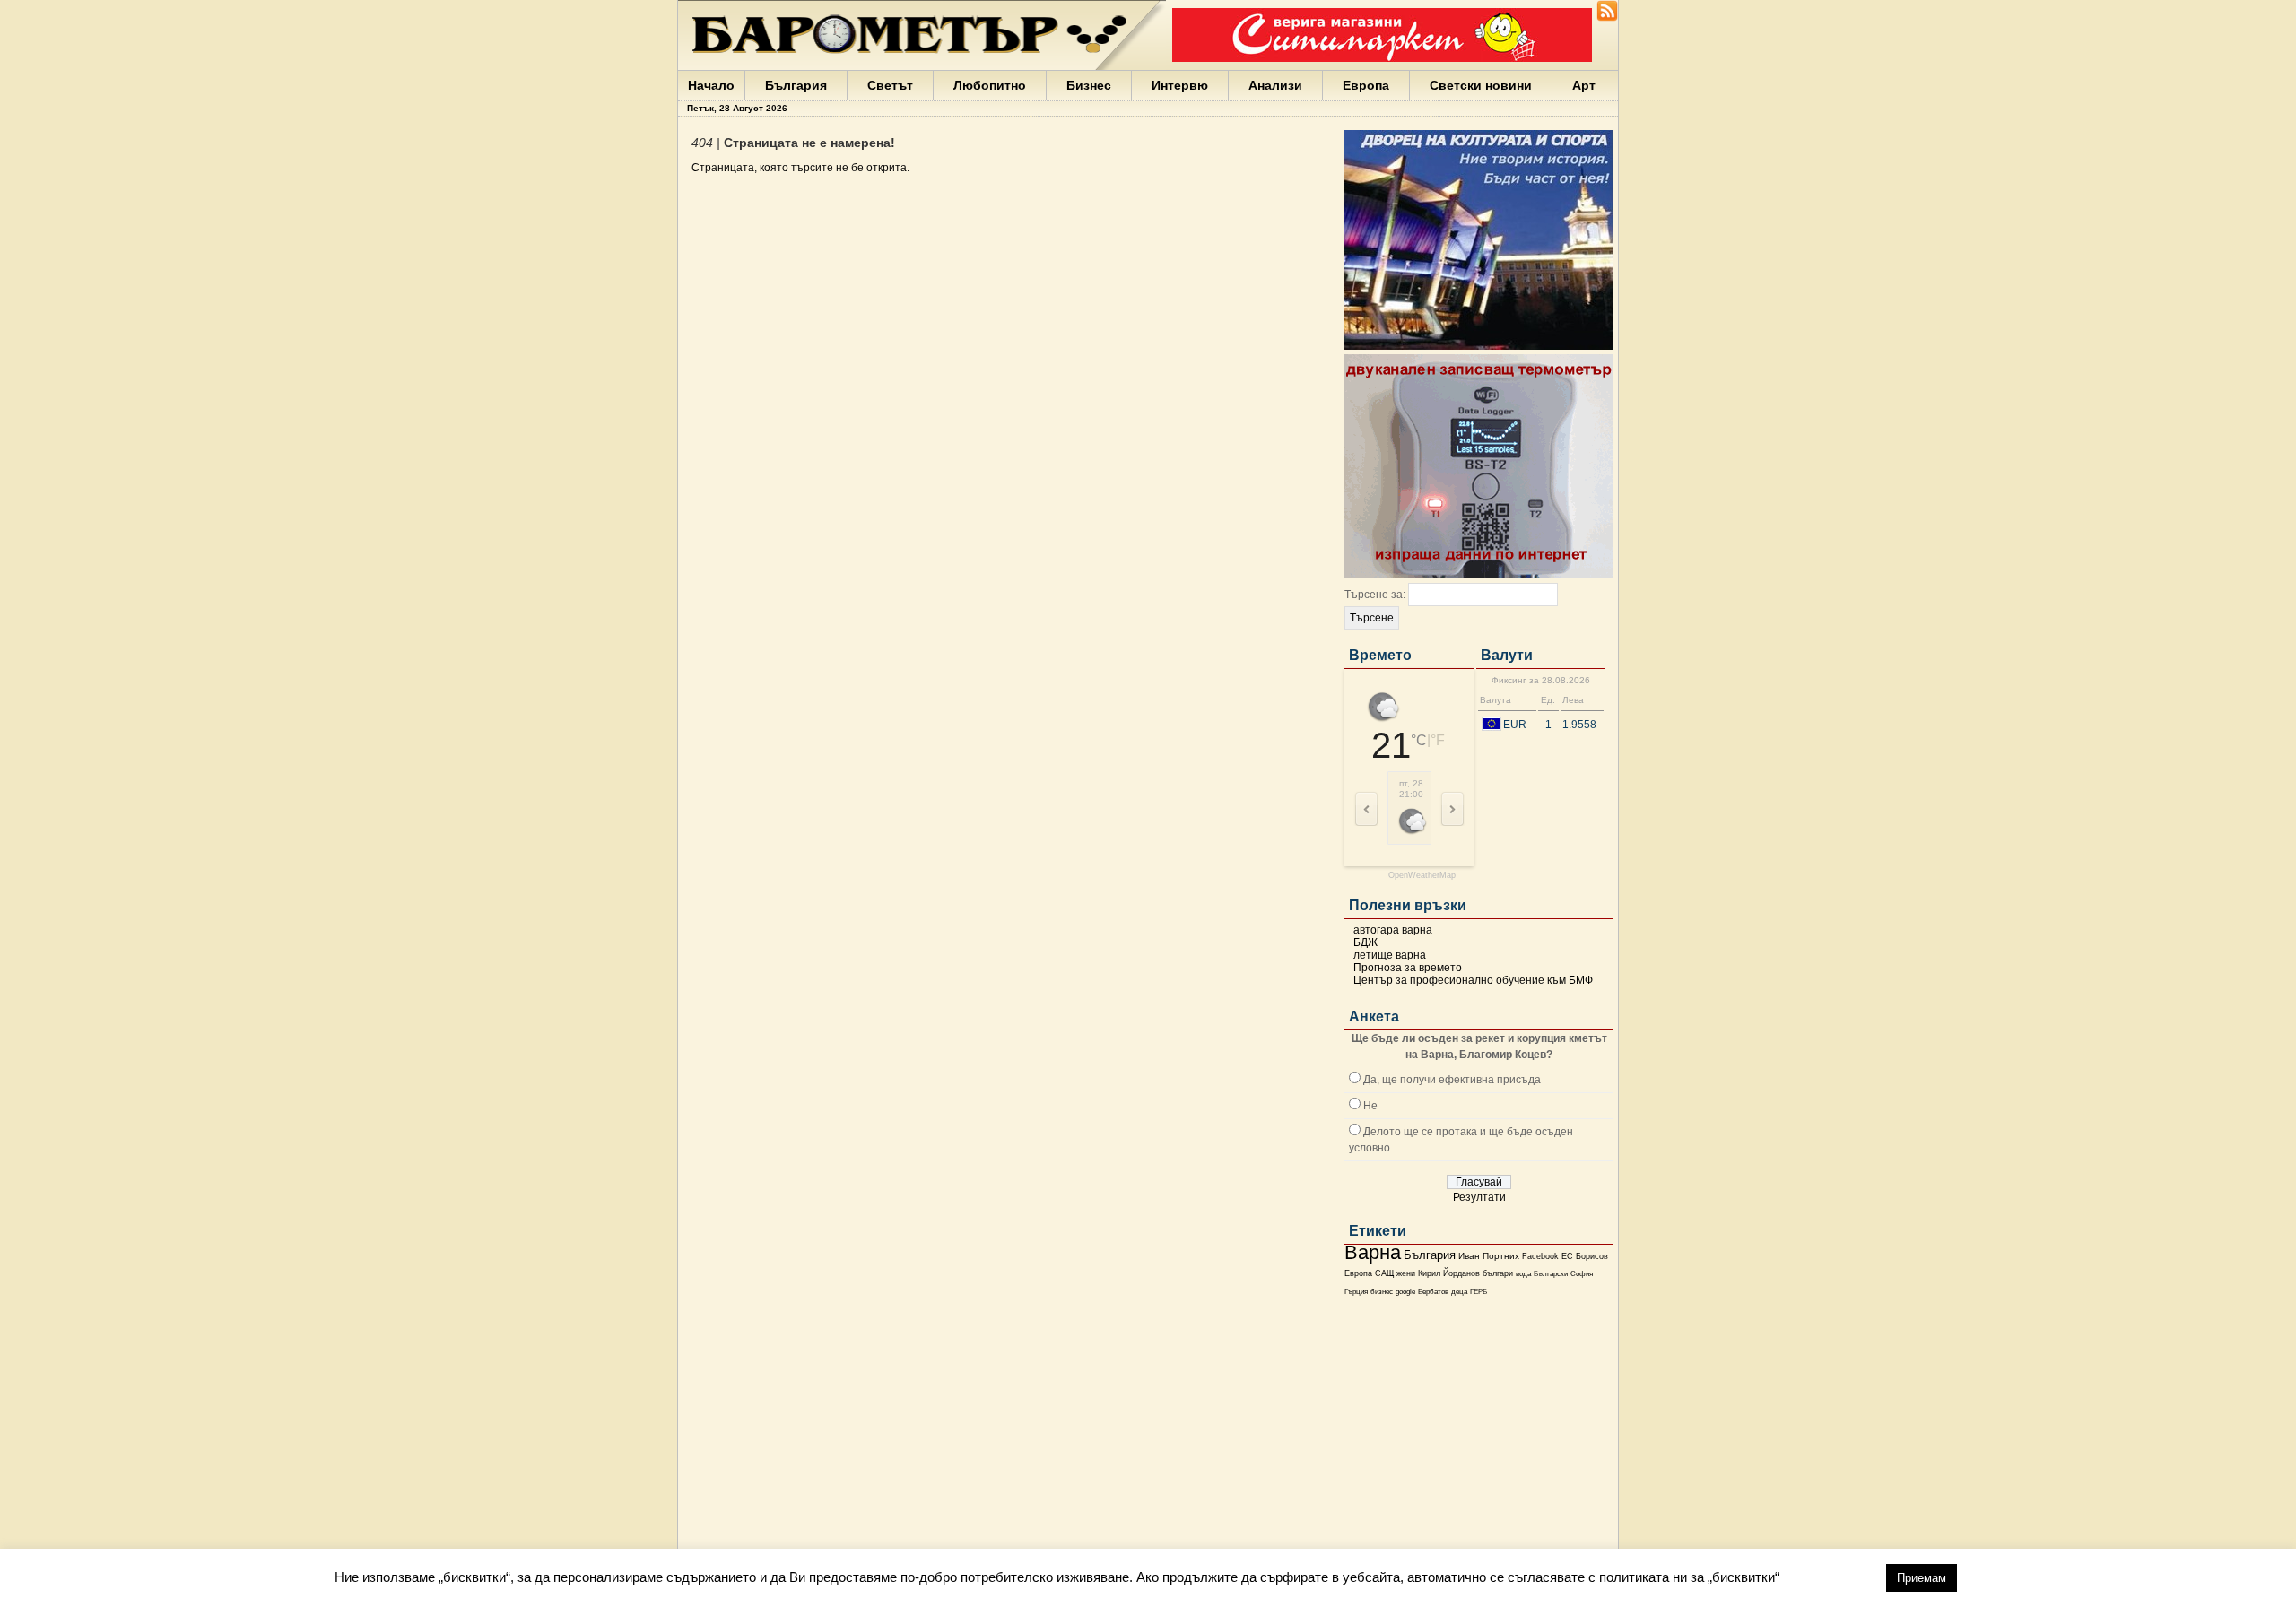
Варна (1373, 1252)
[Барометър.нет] (1607, 18)
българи (1498, 1273)
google (1405, 1292)
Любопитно (990, 85)
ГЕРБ (1478, 1292)
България (796, 85)
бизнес (1382, 1292)
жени (1406, 1273)
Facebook (1540, 1256)
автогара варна (1393, 930)
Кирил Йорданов (1449, 1273)
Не (1370, 1106)
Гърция (1356, 1292)
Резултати (1479, 1197)
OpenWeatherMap (1422, 876)
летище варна (1390, 955)
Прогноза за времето (1408, 968)
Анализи (1275, 85)
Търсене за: (1375, 595)
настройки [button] (1832, 1577)
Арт (1584, 85)
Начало (711, 85)
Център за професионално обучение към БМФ (1473, 980)
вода (1523, 1273)
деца (1459, 1292)
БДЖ (1365, 942)
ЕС (1567, 1256)
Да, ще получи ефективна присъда (1452, 1080)
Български (1551, 1273)
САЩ (1384, 1273)
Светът (890, 85)
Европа (1366, 85)
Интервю (1180, 85)
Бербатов (1433, 1292)
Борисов (1592, 1256)
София (1582, 1274)
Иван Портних (1489, 1256)
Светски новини (1481, 85)
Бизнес (1089, 85)
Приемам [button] (1922, 1578)
